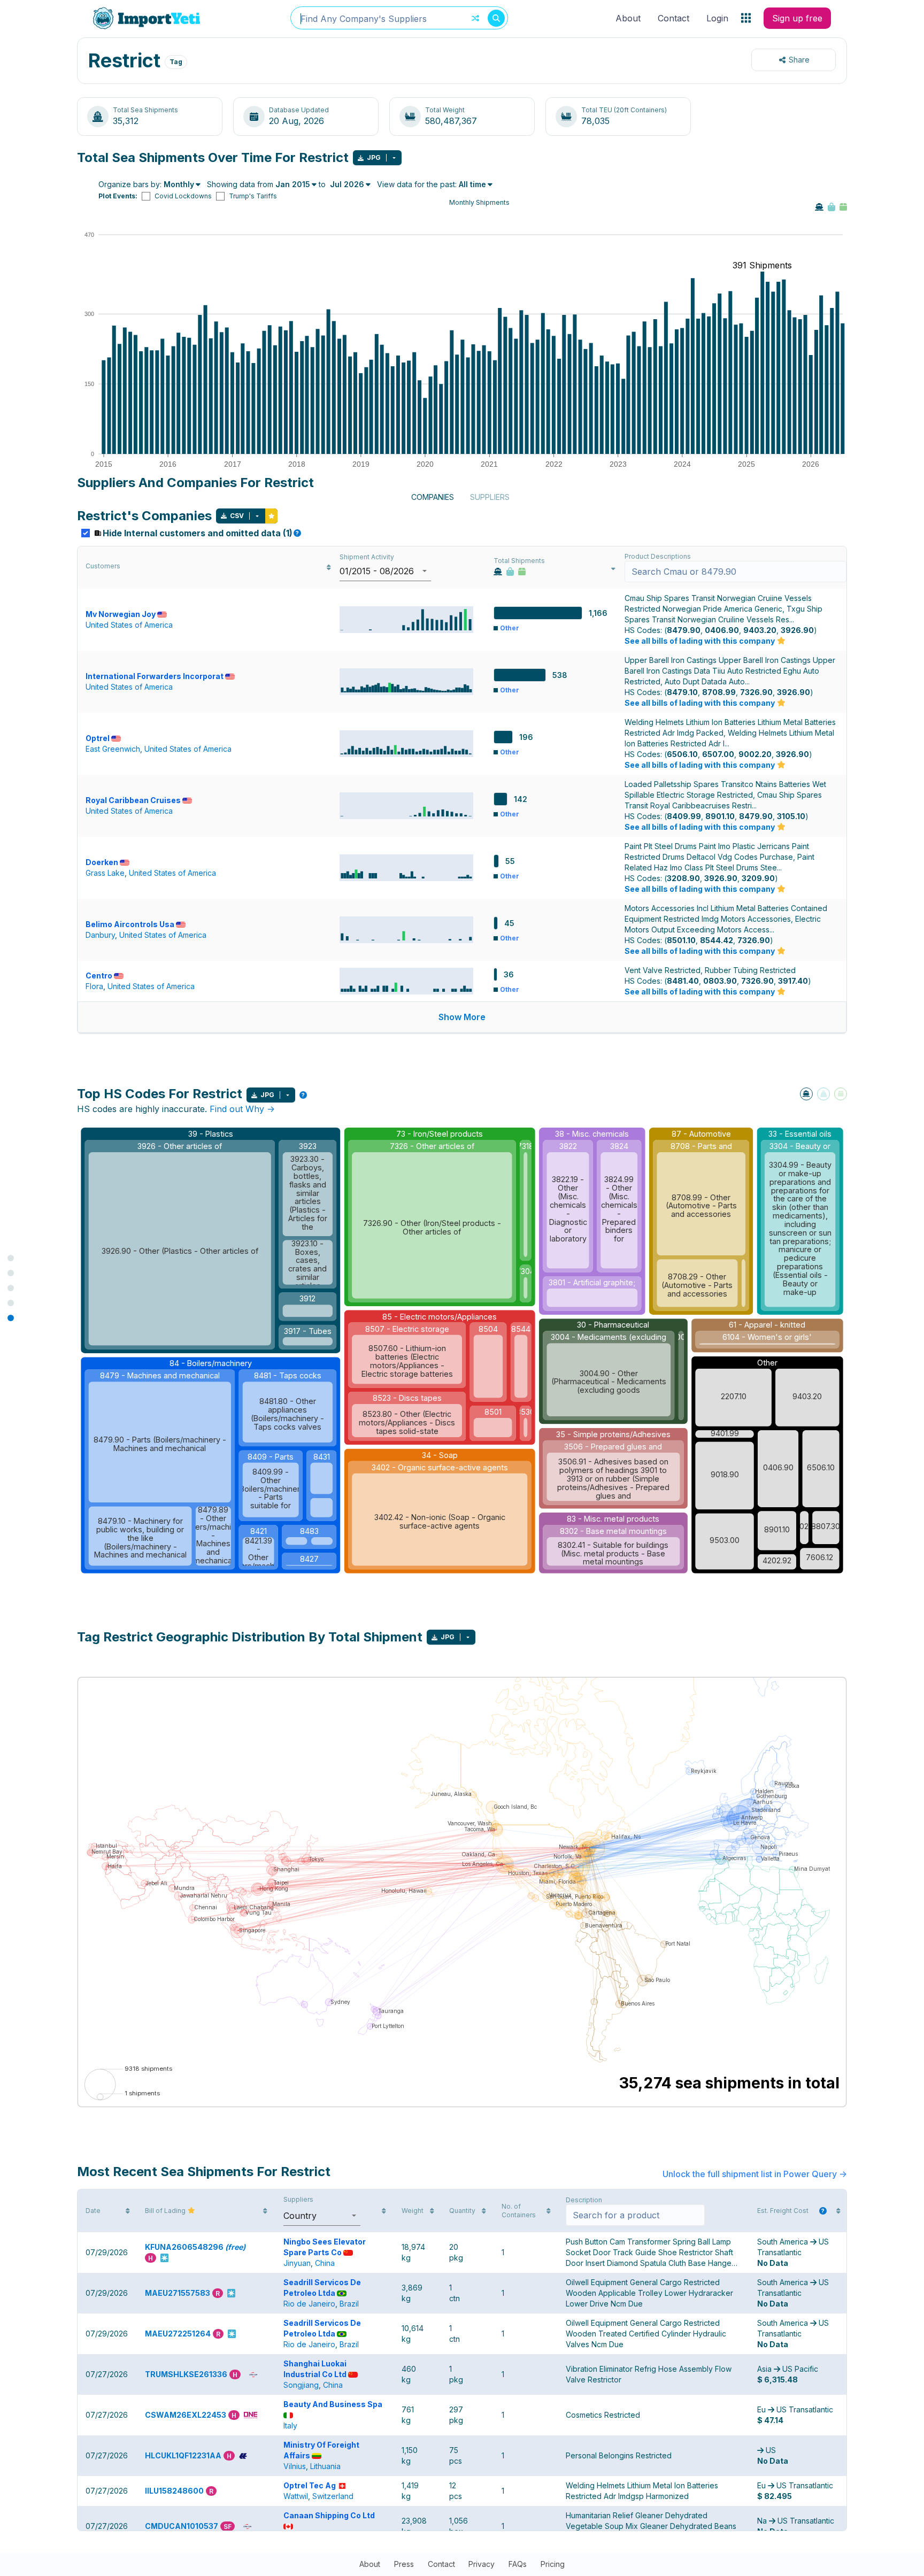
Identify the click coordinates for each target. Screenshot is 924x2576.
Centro (99, 975)
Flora (94, 986)
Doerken (102, 862)
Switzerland (333, 2496)
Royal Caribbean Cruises (133, 800)
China (325, 2263)
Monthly (179, 184)
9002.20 (755, 754)
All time (472, 184)
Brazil (349, 2304)
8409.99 (684, 816)
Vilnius (295, 2466)
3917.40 (793, 981)
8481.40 (683, 981)
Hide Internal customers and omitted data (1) (201, 533)
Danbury (100, 935)
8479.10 (682, 692)
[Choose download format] (394, 158)
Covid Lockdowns (183, 196)
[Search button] (496, 18)
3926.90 (797, 630)
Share (799, 60)
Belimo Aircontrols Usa (130, 924)
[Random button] (475, 18)
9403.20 (760, 630)
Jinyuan (297, 2263)
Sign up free (797, 18)
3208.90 (683, 878)
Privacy (482, 2564)
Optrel (98, 738)
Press (404, 2564)
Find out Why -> (242, 1109)
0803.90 (720, 981)
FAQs (518, 2564)
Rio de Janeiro (309, 2304)
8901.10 (720, 816)
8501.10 (681, 940)
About (628, 18)
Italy (290, 2425)
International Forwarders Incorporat (155, 676)
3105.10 (791, 816)
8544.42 (717, 940)
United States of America (129, 625)
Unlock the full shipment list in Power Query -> (755, 2174)
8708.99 (719, 692)
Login (717, 18)
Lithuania (325, 2466)
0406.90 (722, 630)
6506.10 (682, 754)
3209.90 (758, 878)
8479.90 (684, 630)
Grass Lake (105, 873)
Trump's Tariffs (253, 196)
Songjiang (301, 2385)
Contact (673, 18)
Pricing (553, 2564)
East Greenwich (113, 749)
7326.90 (756, 692)
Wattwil (296, 2496)
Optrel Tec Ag (310, 2485)
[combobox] (399, 18)
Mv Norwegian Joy (121, 614)
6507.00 (718, 754)
